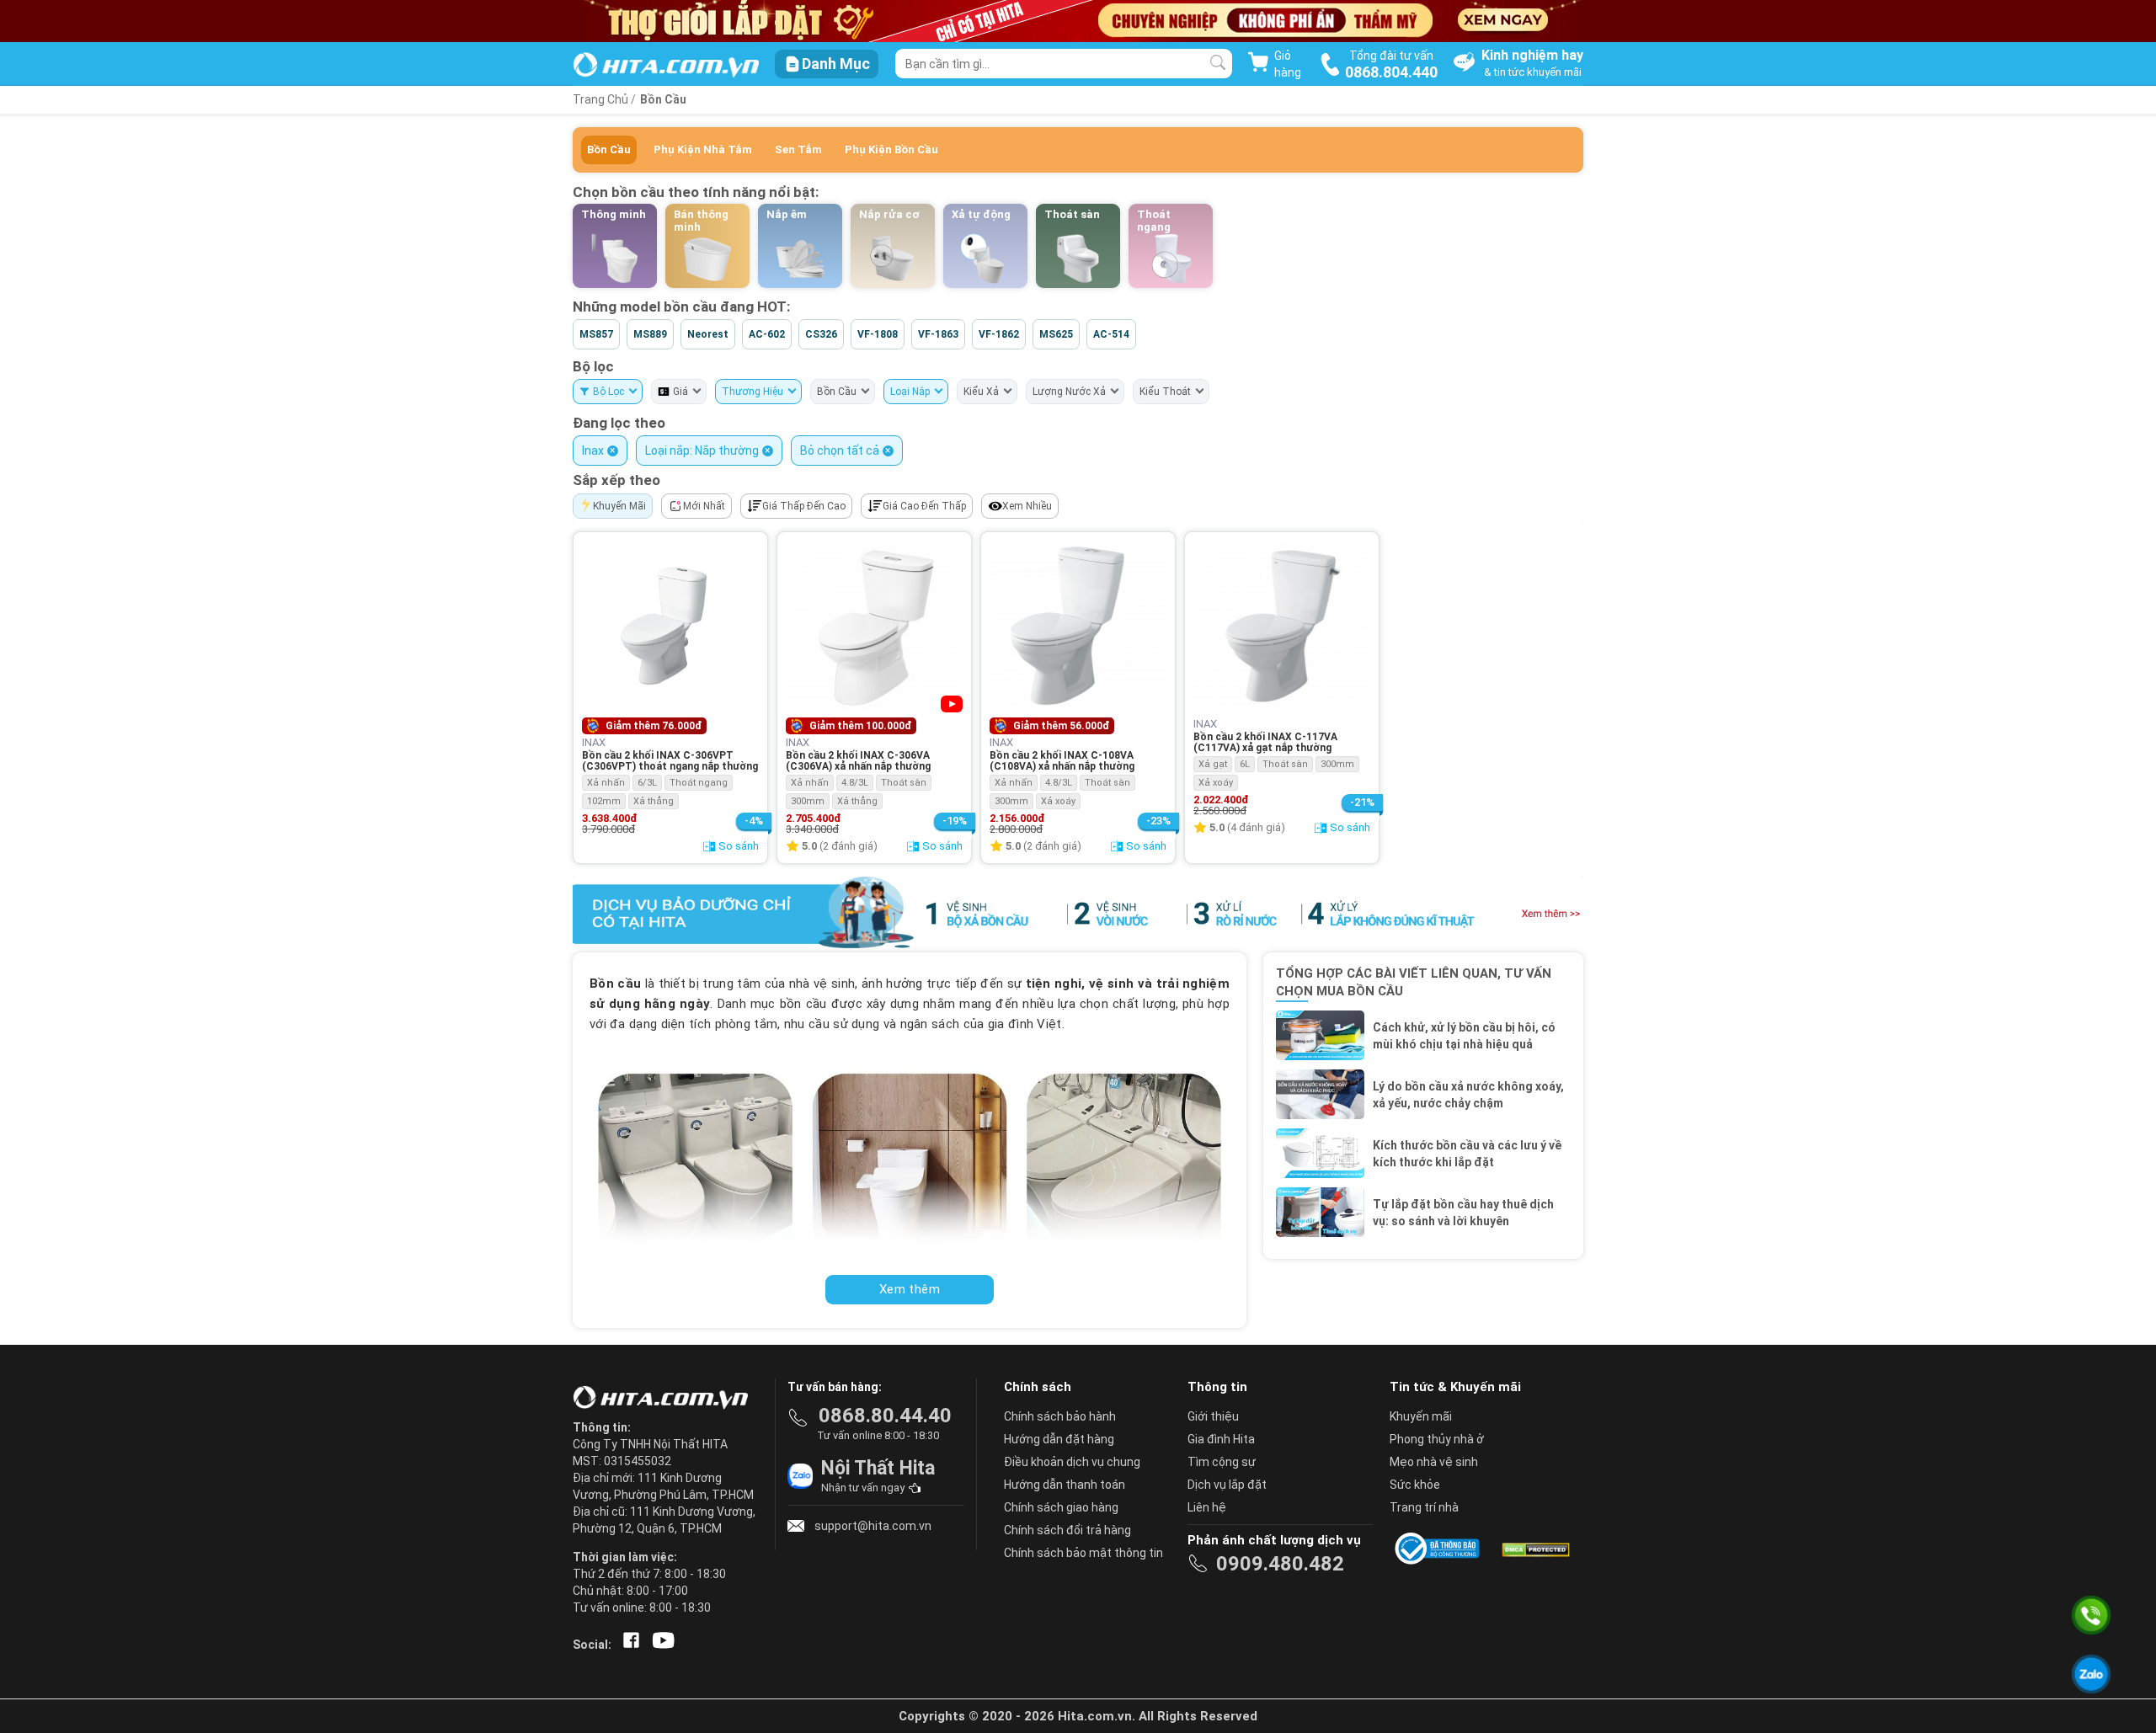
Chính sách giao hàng (1061, 1507)
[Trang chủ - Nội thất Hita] (665, 1399)
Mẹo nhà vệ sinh (1434, 1462)
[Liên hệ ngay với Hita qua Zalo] (2091, 1674)
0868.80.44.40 (885, 1416)
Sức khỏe (1415, 1485)
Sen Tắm (798, 149)
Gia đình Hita (1221, 1439)
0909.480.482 (1280, 1564)
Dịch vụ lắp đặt (1227, 1485)
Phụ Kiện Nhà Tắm (703, 149)
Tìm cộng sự (1222, 1462)
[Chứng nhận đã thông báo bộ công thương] (1440, 1549)
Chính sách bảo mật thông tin (1083, 1553)
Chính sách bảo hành (1060, 1416)
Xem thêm (910, 1289)
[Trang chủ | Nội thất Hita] (666, 66)
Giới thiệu (1213, 1416)
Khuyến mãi (1421, 1416)
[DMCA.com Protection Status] (1534, 1549)
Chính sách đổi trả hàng (1067, 1530)
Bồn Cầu (663, 99)
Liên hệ (1207, 1507)
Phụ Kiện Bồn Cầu (891, 149)
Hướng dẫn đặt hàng (1059, 1439)
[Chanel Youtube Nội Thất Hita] (660, 1645)
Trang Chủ (600, 99)
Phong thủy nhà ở (1437, 1439)
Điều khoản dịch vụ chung (1072, 1462)
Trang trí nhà (1424, 1507)
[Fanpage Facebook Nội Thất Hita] (628, 1645)
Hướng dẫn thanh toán (1065, 1485)
